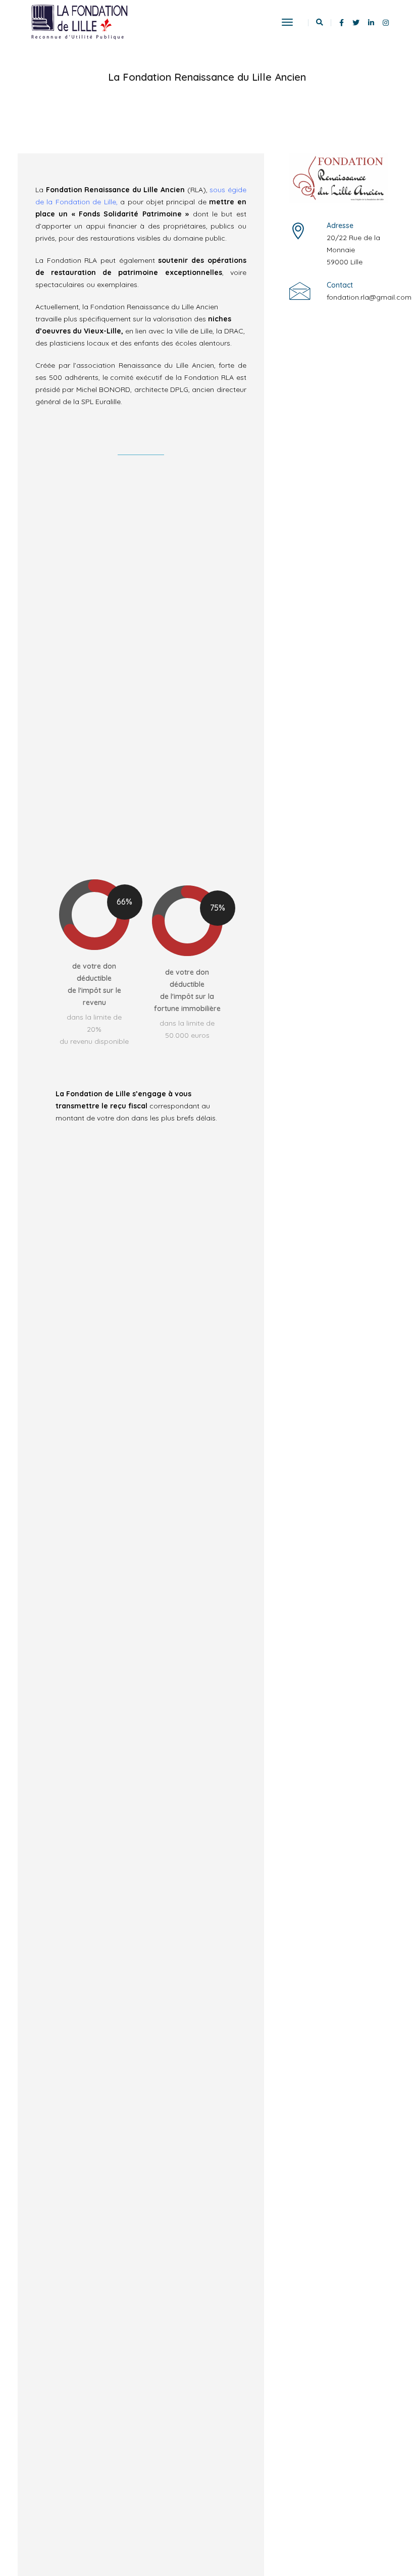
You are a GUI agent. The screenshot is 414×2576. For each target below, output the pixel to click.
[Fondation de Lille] (80, 22)
